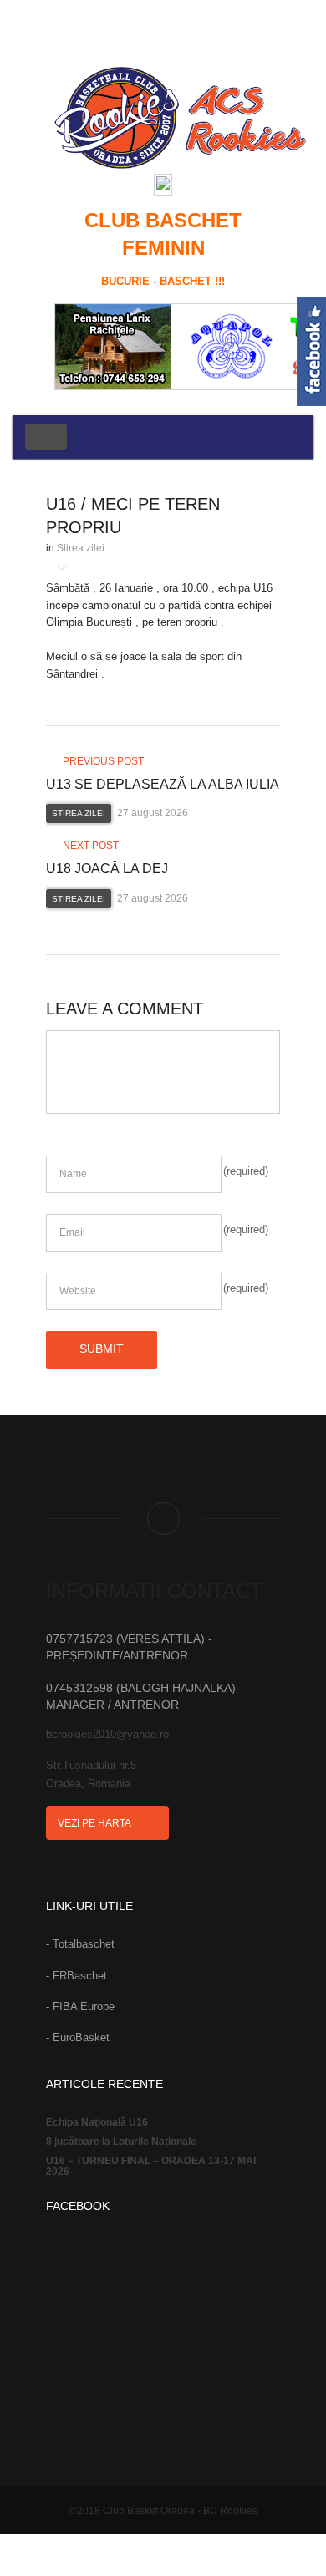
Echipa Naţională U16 (97, 2123)
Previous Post (102, 761)
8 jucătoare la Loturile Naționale (121, 2142)
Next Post (89, 846)
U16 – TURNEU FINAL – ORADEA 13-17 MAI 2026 (151, 2167)
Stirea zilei (81, 548)
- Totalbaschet (80, 1944)
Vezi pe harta (95, 1823)
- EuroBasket (78, 2037)
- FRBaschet (76, 1976)
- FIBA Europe (80, 2007)
